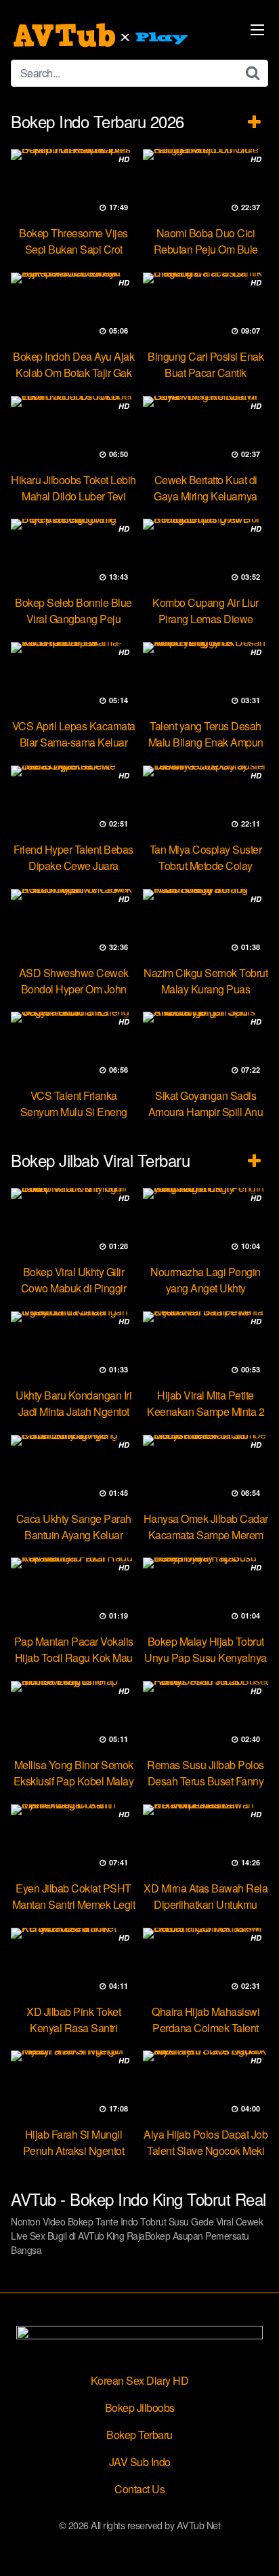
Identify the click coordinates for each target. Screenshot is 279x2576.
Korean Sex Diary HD (140, 2380)
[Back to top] (255, 2546)
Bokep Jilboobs (140, 2407)
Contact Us (139, 2489)
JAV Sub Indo (140, 2462)
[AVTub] (102, 35)
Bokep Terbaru (139, 2435)
